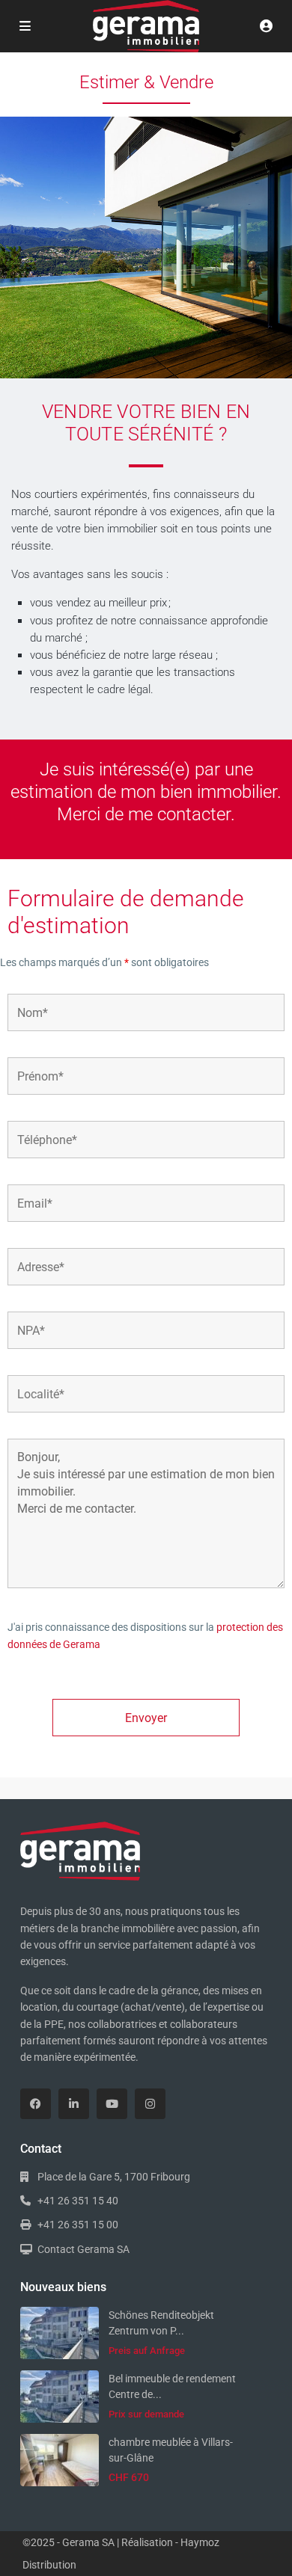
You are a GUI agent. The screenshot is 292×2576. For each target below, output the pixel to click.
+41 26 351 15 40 (78, 2201)
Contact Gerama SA (83, 2249)
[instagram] (150, 2104)
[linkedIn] (74, 2104)
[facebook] (36, 2104)
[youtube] (112, 2104)
